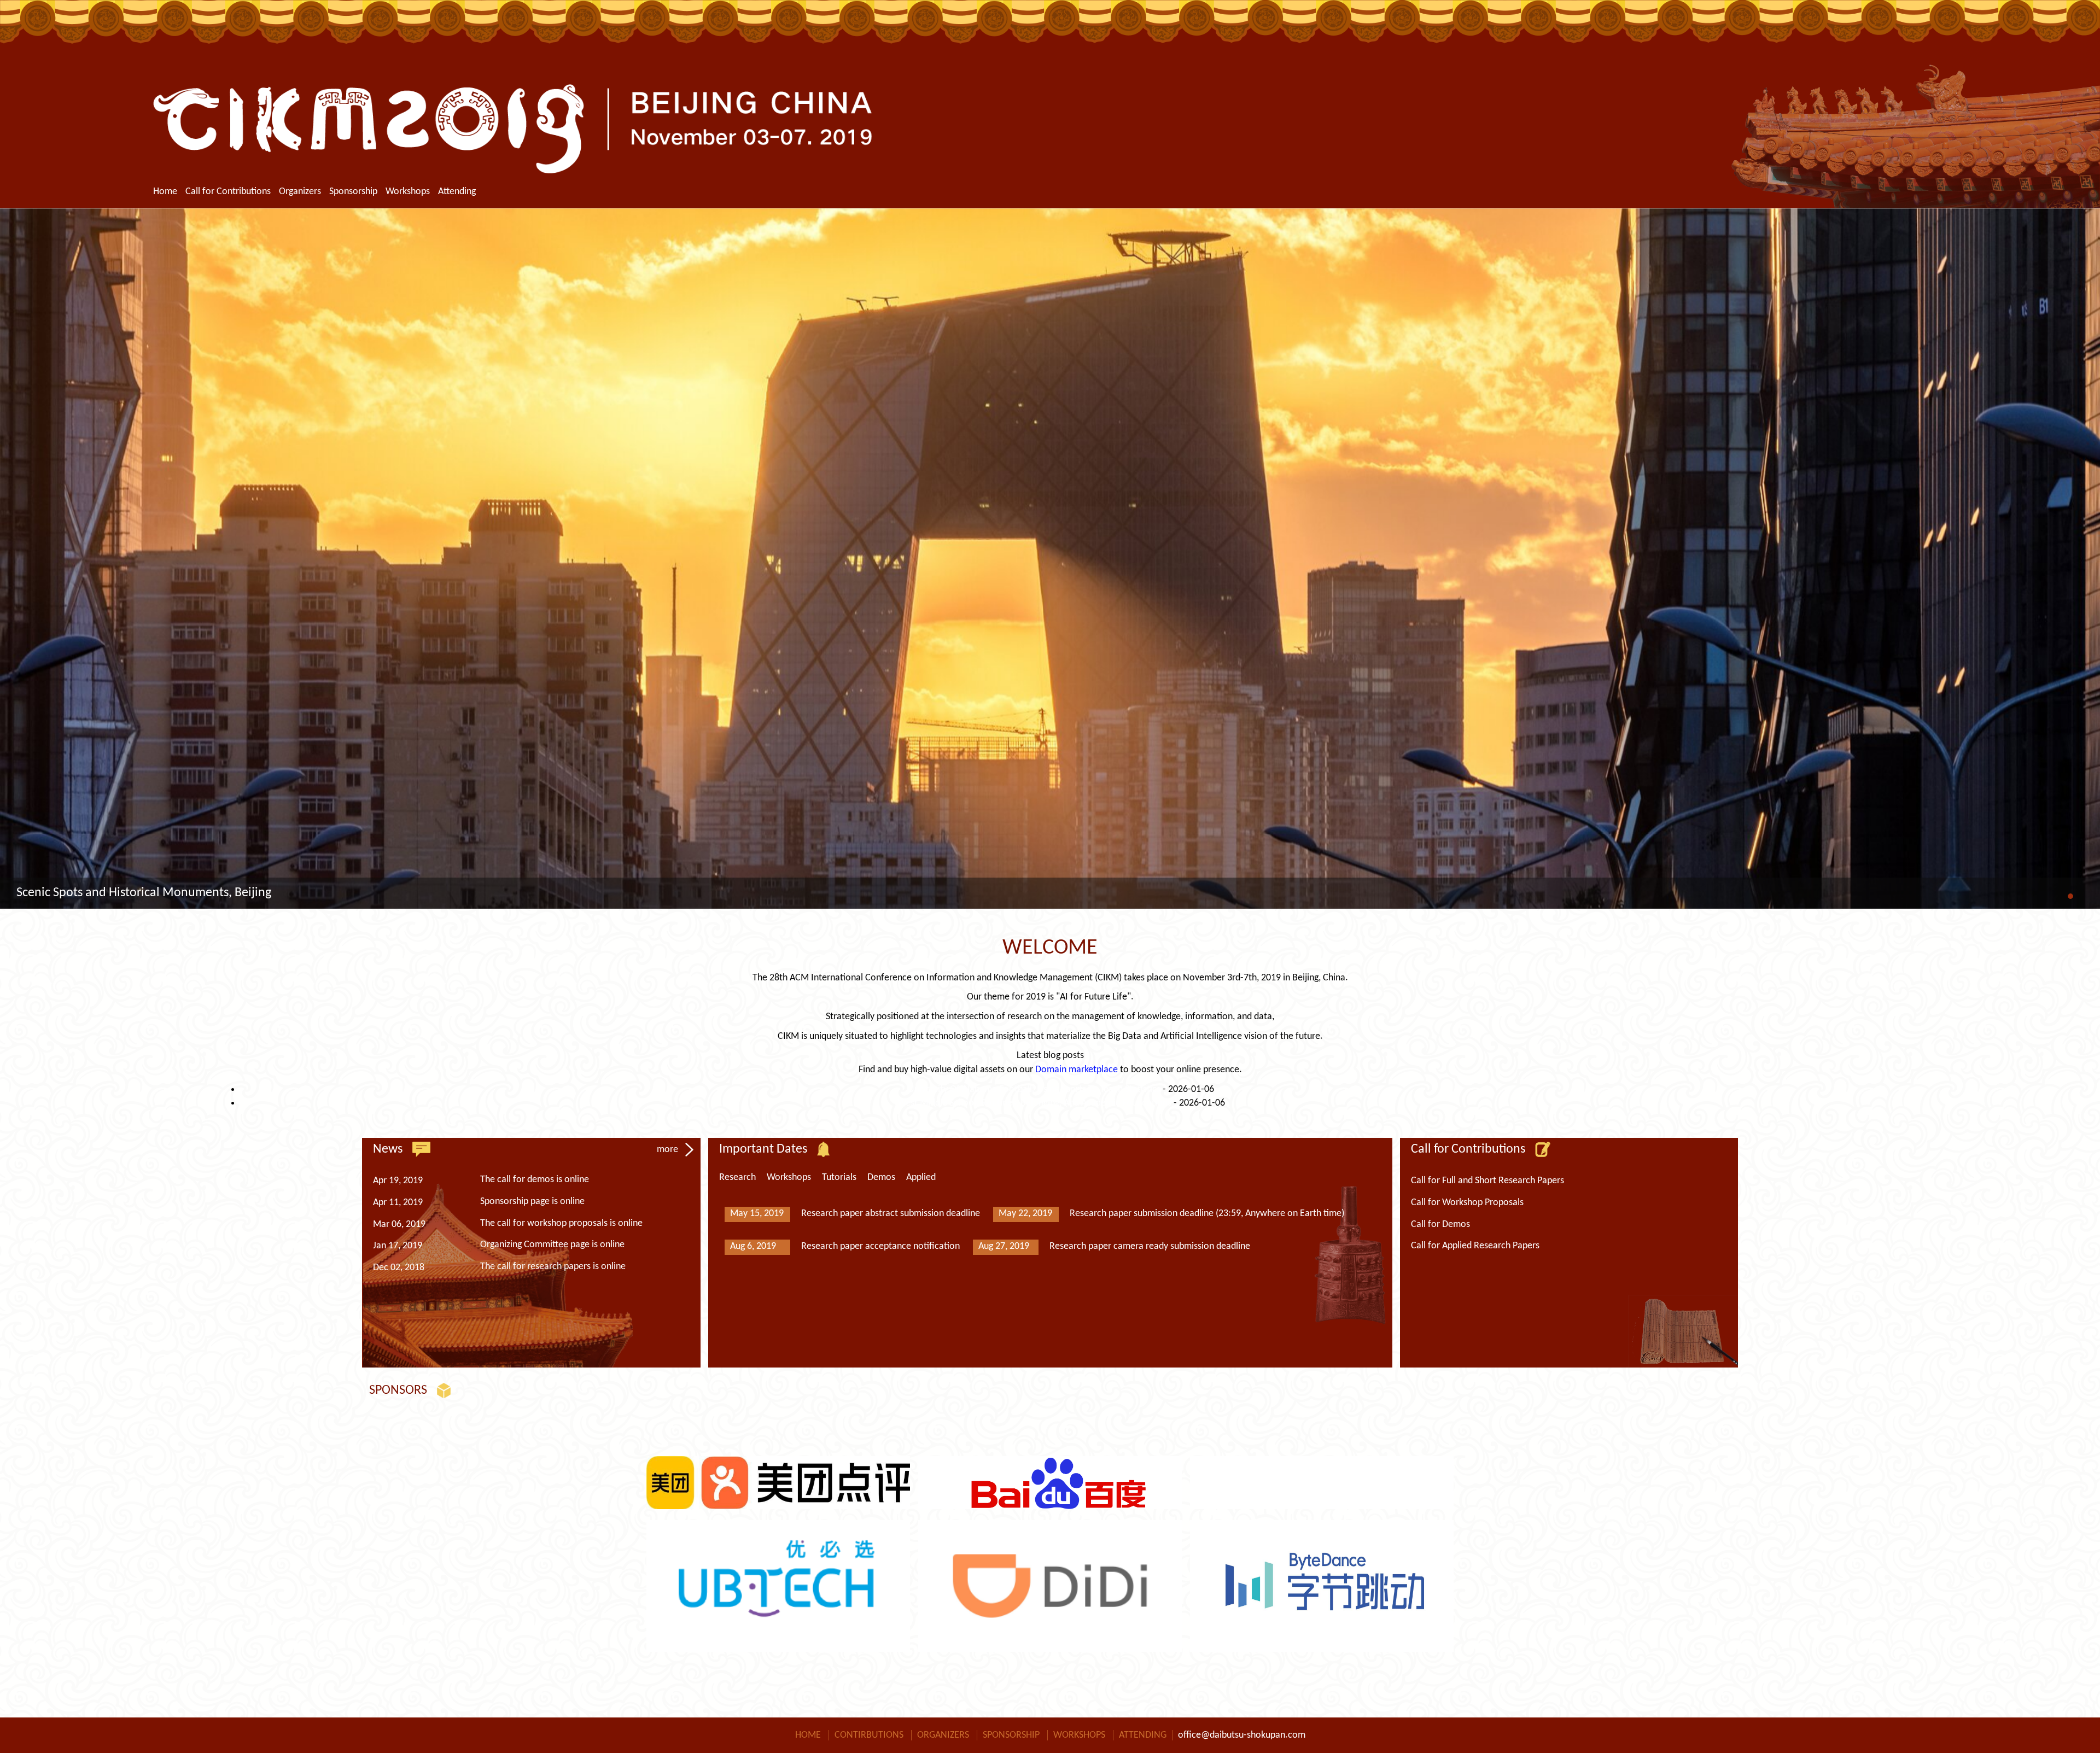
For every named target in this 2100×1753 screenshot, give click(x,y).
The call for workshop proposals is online (561, 1223)
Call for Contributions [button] (228, 192)
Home (165, 192)
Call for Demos (1440, 1225)
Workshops (408, 192)
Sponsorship (353, 192)
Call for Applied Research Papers (1475, 1246)
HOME (808, 1735)
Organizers (300, 192)
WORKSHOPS (1079, 1735)
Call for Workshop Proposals (1467, 1203)
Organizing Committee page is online (552, 1245)
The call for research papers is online (553, 1267)
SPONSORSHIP (1011, 1735)
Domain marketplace (1077, 1070)
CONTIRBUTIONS (869, 1735)
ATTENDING (1143, 1735)
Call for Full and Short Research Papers (1487, 1181)
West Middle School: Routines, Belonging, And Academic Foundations (1034, 1103)
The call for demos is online (535, 1180)
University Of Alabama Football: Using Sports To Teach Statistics (1034, 1089)
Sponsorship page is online (532, 1202)
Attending (457, 192)
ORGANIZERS (943, 1735)
